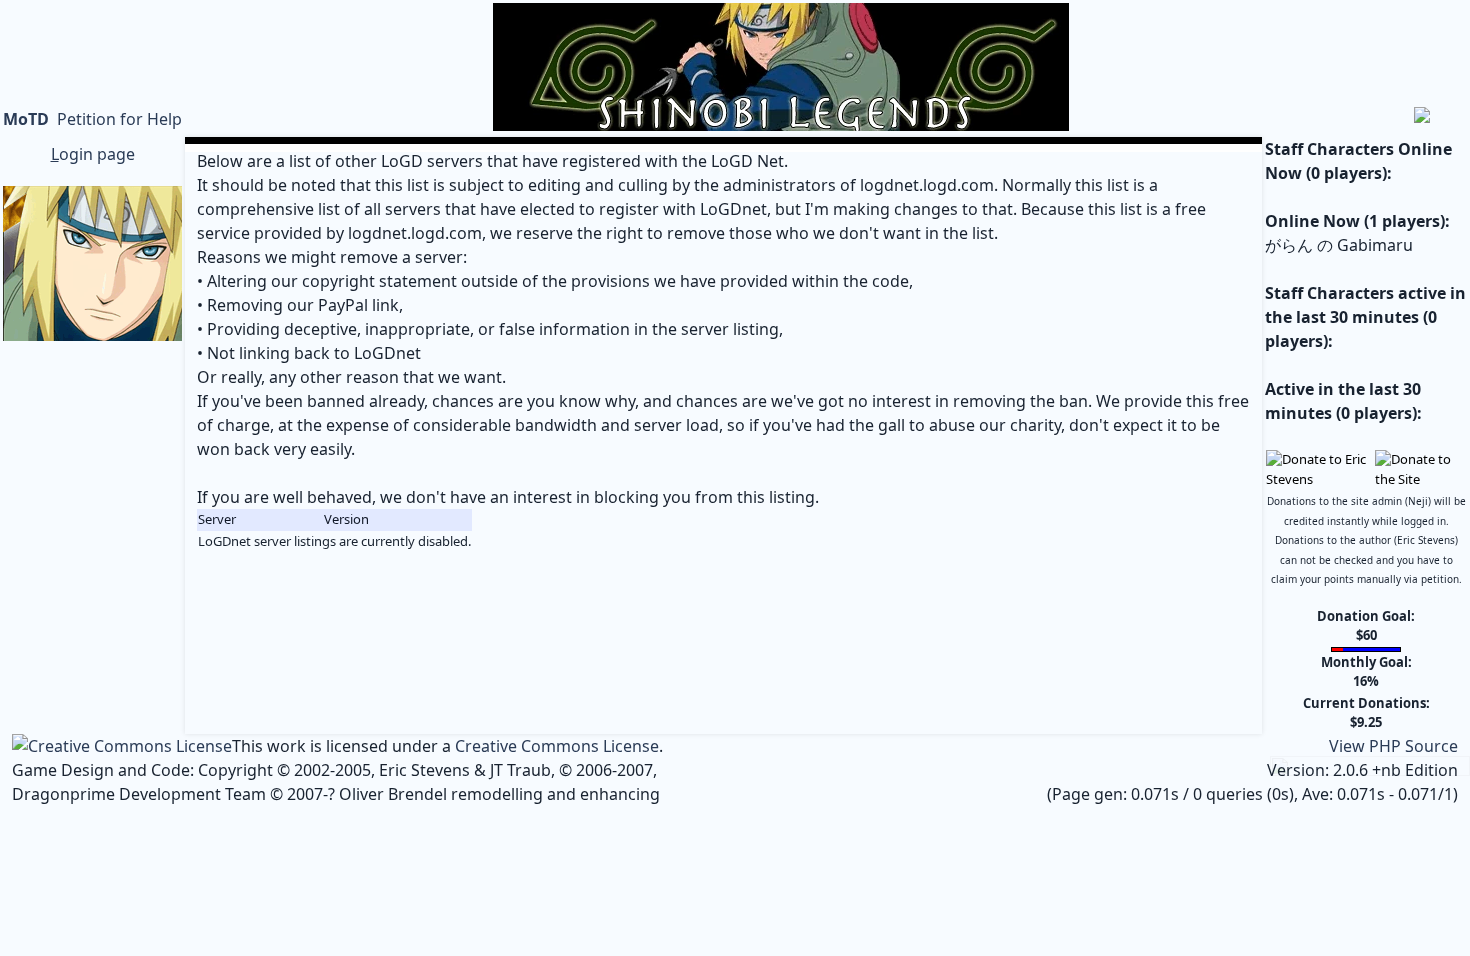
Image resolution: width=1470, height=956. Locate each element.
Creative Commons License (557, 746)
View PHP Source (1393, 746)
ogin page (93, 154)
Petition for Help (119, 119)
